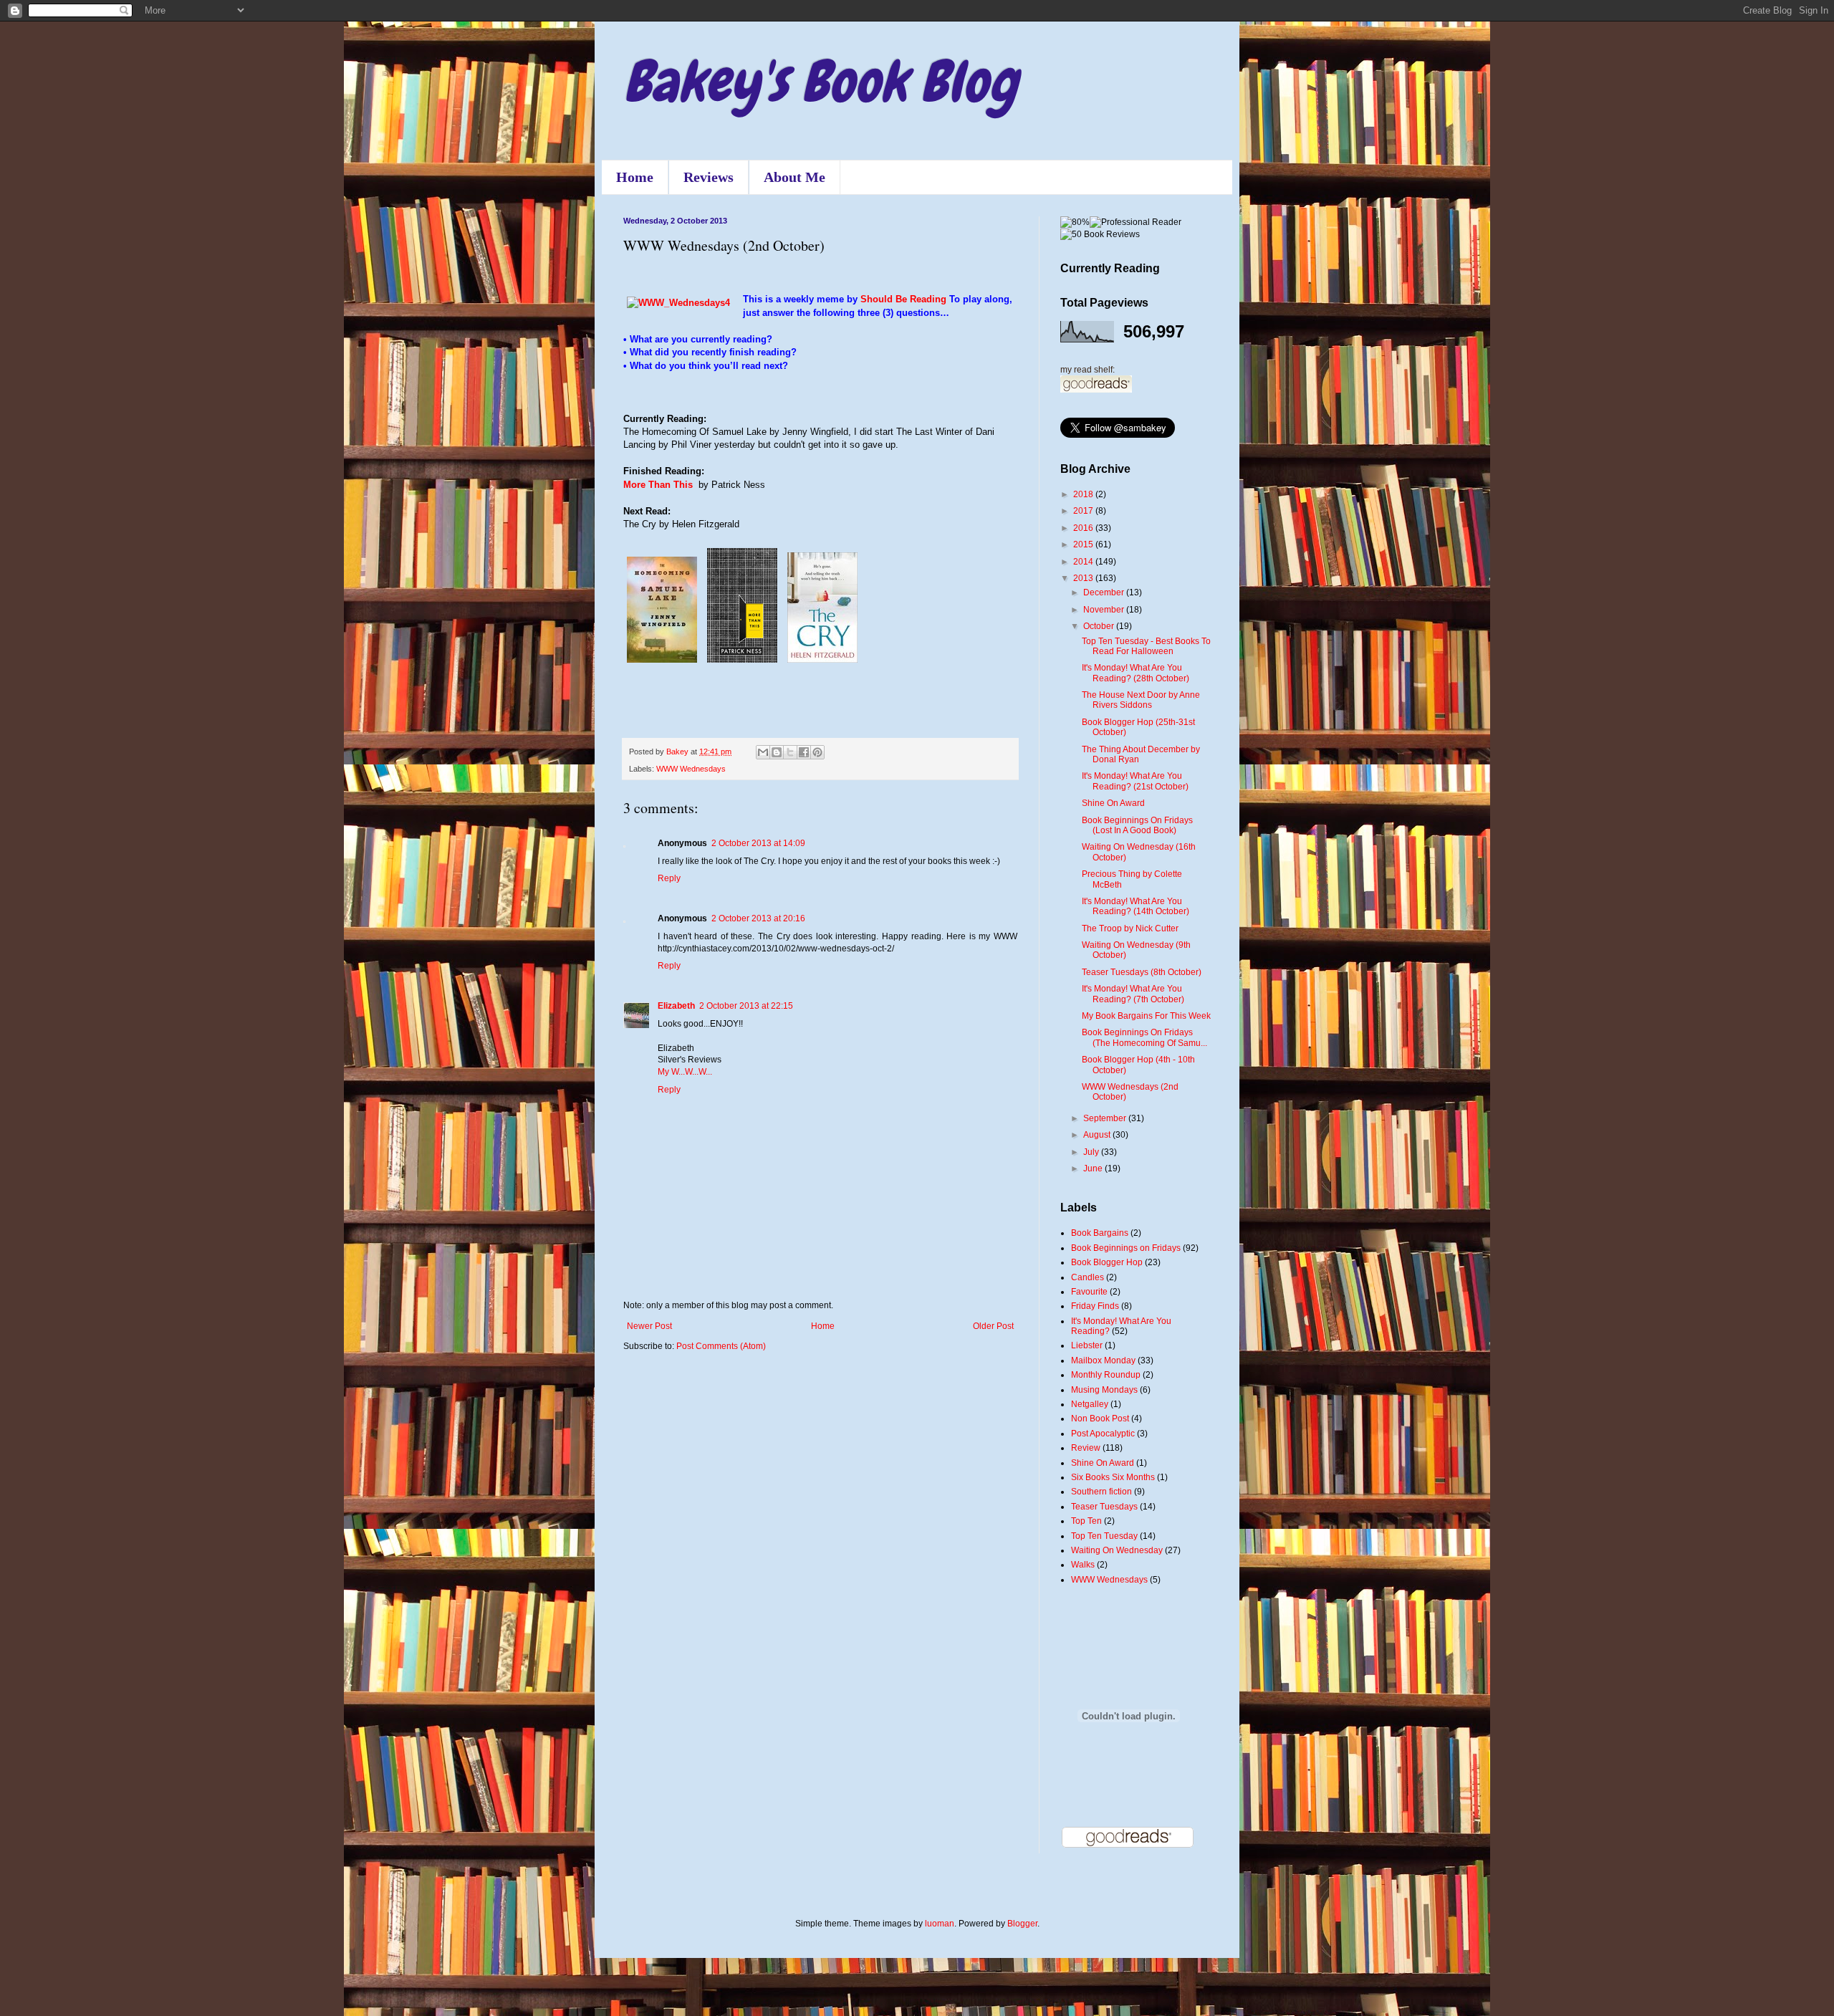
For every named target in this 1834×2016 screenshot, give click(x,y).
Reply (669, 878)
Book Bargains (1100, 1233)
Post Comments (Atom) (721, 1346)
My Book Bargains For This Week (1146, 1016)
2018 (1084, 494)
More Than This (658, 485)
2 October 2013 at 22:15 (746, 1006)
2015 (1084, 544)
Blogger (1022, 1924)
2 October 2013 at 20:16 (758, 918)
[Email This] (763, 752)
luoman (940, 1924)
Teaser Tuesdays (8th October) (1142, 972)
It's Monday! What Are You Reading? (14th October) (1136, 906)
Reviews (709, 177)
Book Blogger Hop (1107, 1262)
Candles (1088, 1277)
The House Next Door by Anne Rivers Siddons (1141, 700)
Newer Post (649, 1326)
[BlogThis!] (777, 752)
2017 (1084, 511)
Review (1086, 1448)
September (1106, 1118)
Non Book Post (1100, 1419)
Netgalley (1090, 1404)
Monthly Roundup (1106, 1375)
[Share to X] (790, 752)
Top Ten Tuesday (1104, 1536)
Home (635, 177)
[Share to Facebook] (804, 752)
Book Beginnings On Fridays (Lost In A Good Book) (1137, 825)
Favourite (1089, 1292)
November (1105, 610)
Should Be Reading (903, 299)
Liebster (1087, 1345)
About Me (794, 177)
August (1098, 1135)
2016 (1084, 528)
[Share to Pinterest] (817, 752)
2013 (1084, 578)
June (1094, 1168)
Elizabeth (676, 1006)
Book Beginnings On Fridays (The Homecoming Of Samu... (1144, 1037)
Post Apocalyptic (1103, 1434)
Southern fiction (1101, 1492)
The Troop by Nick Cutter (1130, 928)
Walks (1083, 1565)
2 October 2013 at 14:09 (758, 843)
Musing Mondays (1104, 1390)
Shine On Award (1113, 803)
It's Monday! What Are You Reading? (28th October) (1136, 673)
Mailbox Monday (1103, 1360)
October (1100, 626)
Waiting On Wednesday (1117, 1550)
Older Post (993, 1326)
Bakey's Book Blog (820, 82)
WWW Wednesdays (691, 769)
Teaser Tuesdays (1104, 1507)
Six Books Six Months (1113, 1477)
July (1092, 1152)
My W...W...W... (685, 1072)
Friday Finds (1095, 1306)
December (1105, 592)
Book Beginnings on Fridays (1126, 1248)
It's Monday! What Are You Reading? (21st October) (1135, 781)
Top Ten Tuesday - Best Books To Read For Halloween (1146, 646)
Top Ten (1086, 1521)
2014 (1084, 562)
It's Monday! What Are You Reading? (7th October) (1133, 994)
